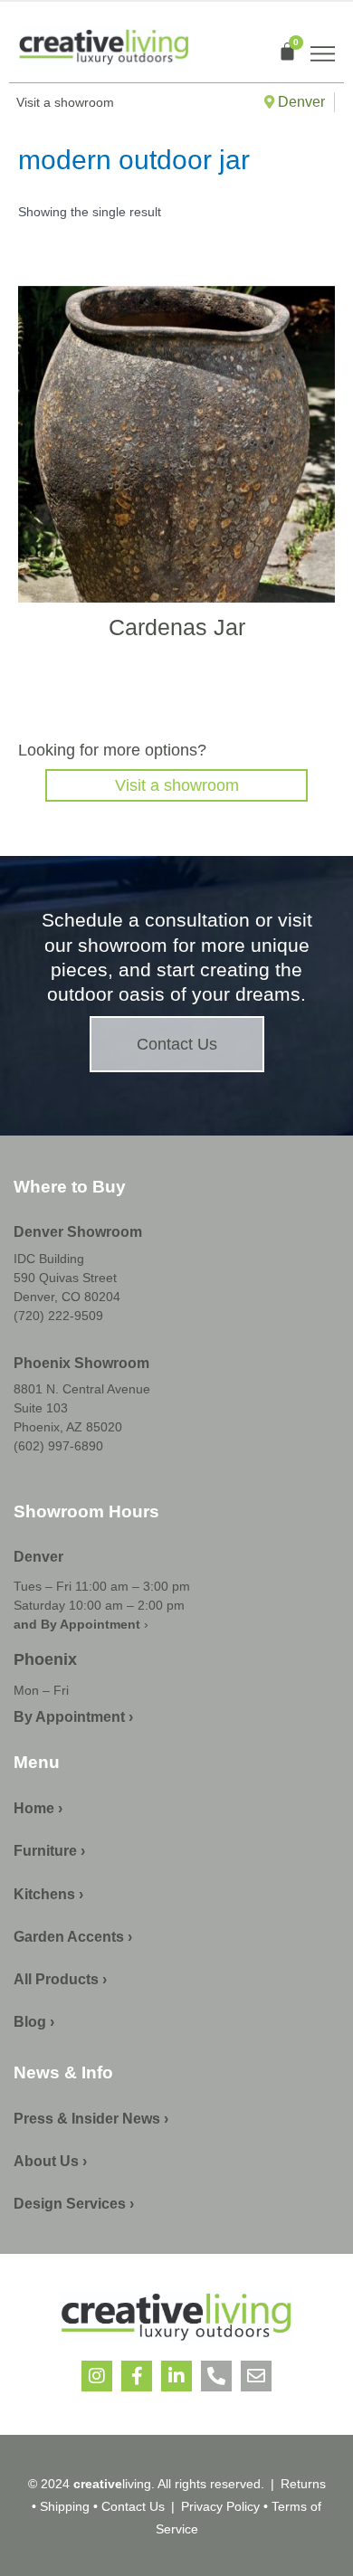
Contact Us (133, 2506)
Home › (38, 1808)
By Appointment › (73, 1717)
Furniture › (49, 1851)
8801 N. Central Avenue (82, 1389)
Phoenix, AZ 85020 (68, 1427)
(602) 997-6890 (58, 1446)
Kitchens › (48, 1894)
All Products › (60, 1979)
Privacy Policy (220, 2506)
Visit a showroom (177, 785)
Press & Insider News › (91, 2119)
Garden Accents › (73, 1937)
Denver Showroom (78, 1232)
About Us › (50, 2161)
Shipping (65, 2506)
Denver (300, 102)
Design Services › (74, 2204)
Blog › (34, 2022)
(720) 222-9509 (58, 1316)
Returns (303, 2484)
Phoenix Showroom (81, 1363)
